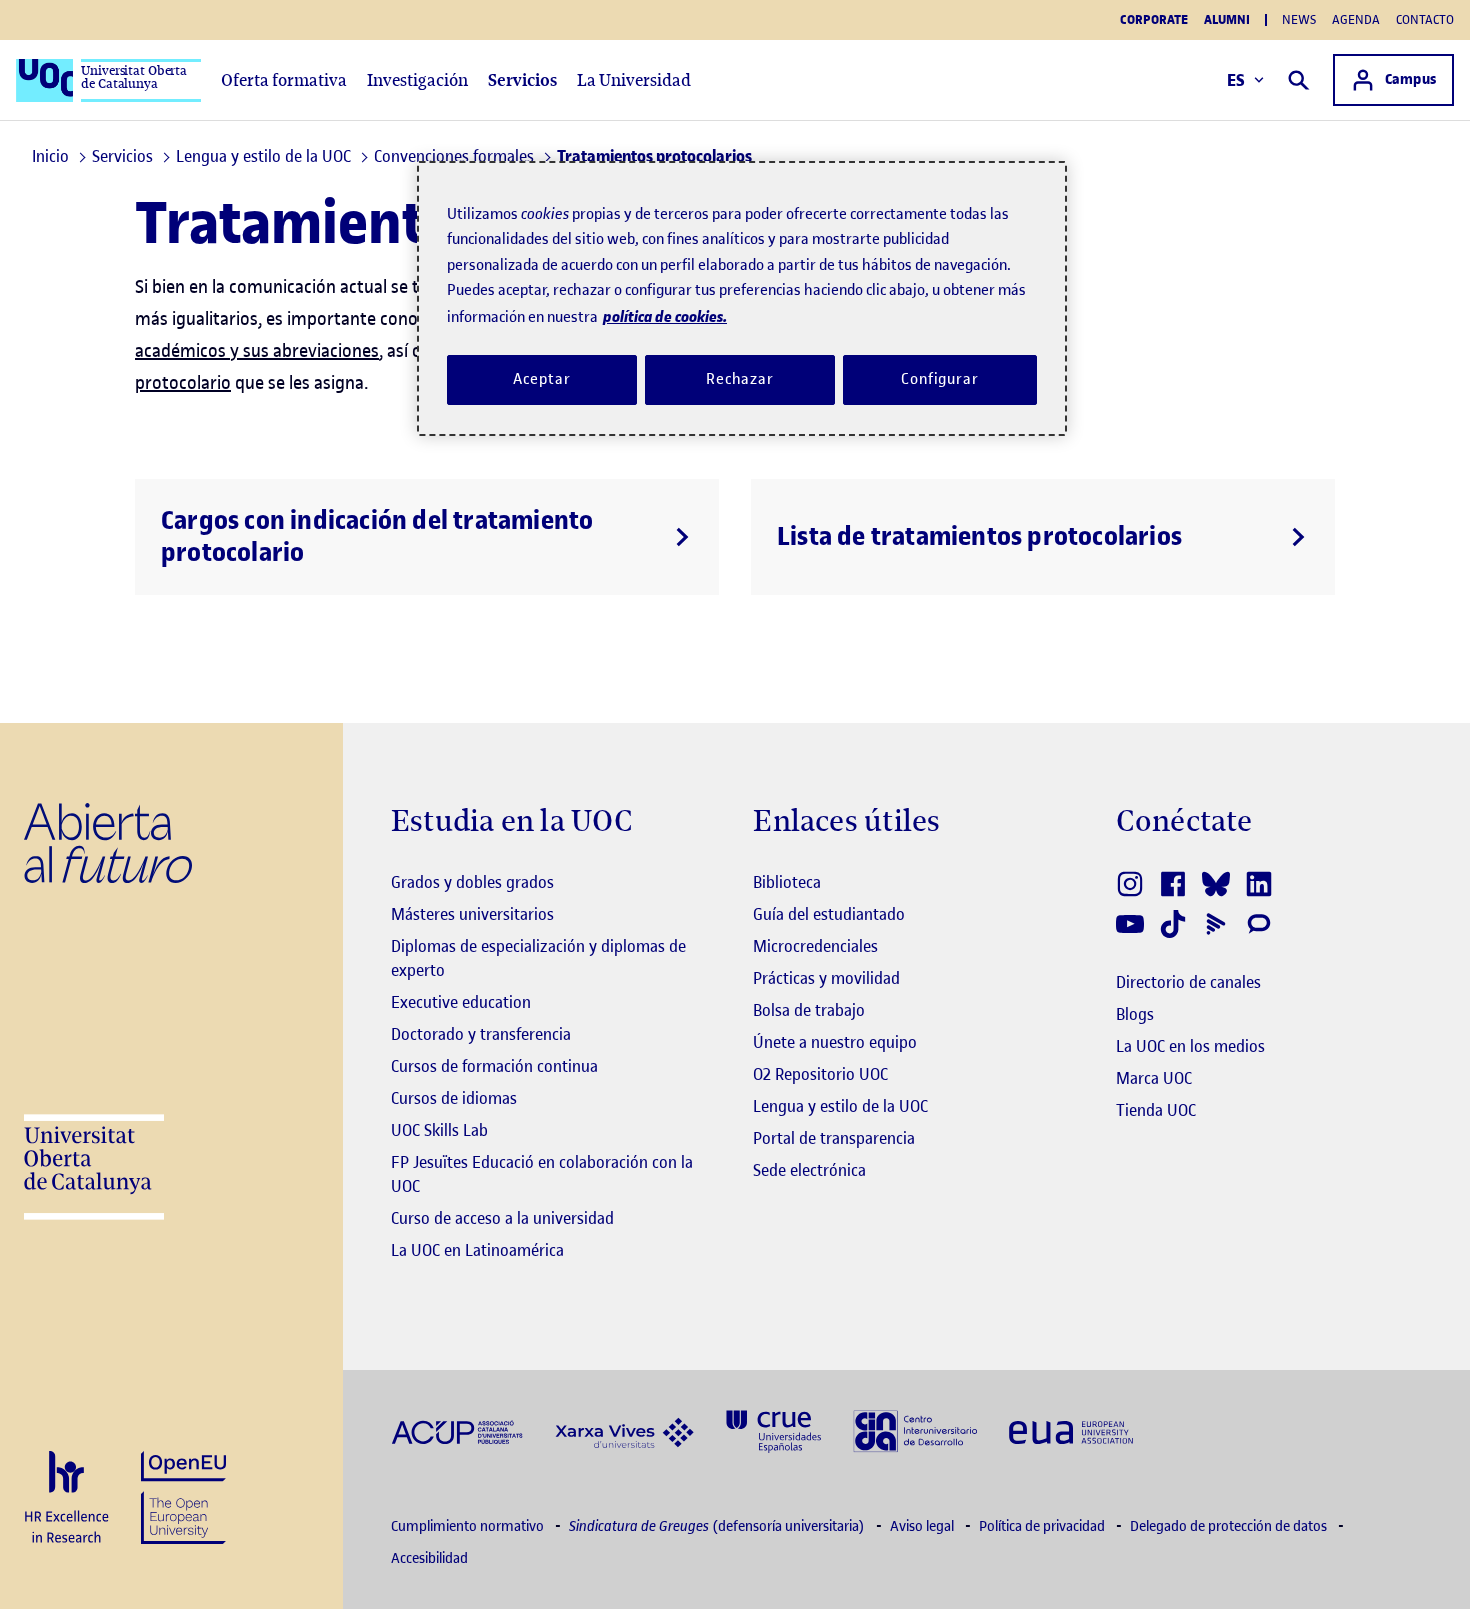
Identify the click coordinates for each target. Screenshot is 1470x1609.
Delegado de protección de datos (1230, 1526)
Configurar (940, 379)
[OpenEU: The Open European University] (183, 1495)
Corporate (1154, 20)
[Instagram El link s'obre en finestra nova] (1131, 884)
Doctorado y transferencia (481, 1034)
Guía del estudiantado (829, 914)
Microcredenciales (815, 946)
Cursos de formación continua (494, 1066)
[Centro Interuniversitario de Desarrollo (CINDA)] (915, 1429)
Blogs (1135, 1014)
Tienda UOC (1156, 1110)
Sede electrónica (809, 1170)
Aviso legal (923, 1526)
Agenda (1356, 19)
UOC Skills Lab (439, 1130)
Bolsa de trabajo (809, 1010)
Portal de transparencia (834, 1138)
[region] (742, 298)
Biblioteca (787, 882)
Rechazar (740, 379)
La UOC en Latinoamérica (477, 1250)
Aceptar (541, 379)
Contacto (1425, 19)
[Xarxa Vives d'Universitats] (624, 1430)
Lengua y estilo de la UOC (840, 1106)
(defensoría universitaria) (718, 1526)
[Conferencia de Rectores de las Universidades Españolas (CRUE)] (773, 1429)
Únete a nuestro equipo (835, 1042)
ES (1236, 80)
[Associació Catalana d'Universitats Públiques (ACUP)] (457, 1431)
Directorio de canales (1188, 982)
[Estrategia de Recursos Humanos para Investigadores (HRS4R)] (66, 1498)
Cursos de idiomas (454, 1098)
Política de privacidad (1043, 1526)
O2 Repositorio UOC (820, 1074)
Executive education (461, 1002)
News (1299, 19)
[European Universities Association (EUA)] (1071, 1431)
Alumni (1227, 20)
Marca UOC (1154, 1078)
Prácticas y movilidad (826, 978)
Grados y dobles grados (472, 882)
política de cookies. (665, 316)
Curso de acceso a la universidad (502, 1218)
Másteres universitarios (472, 914)
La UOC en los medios (1190, 1046)
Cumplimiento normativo (469, 1526)
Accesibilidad (429, 1558)
